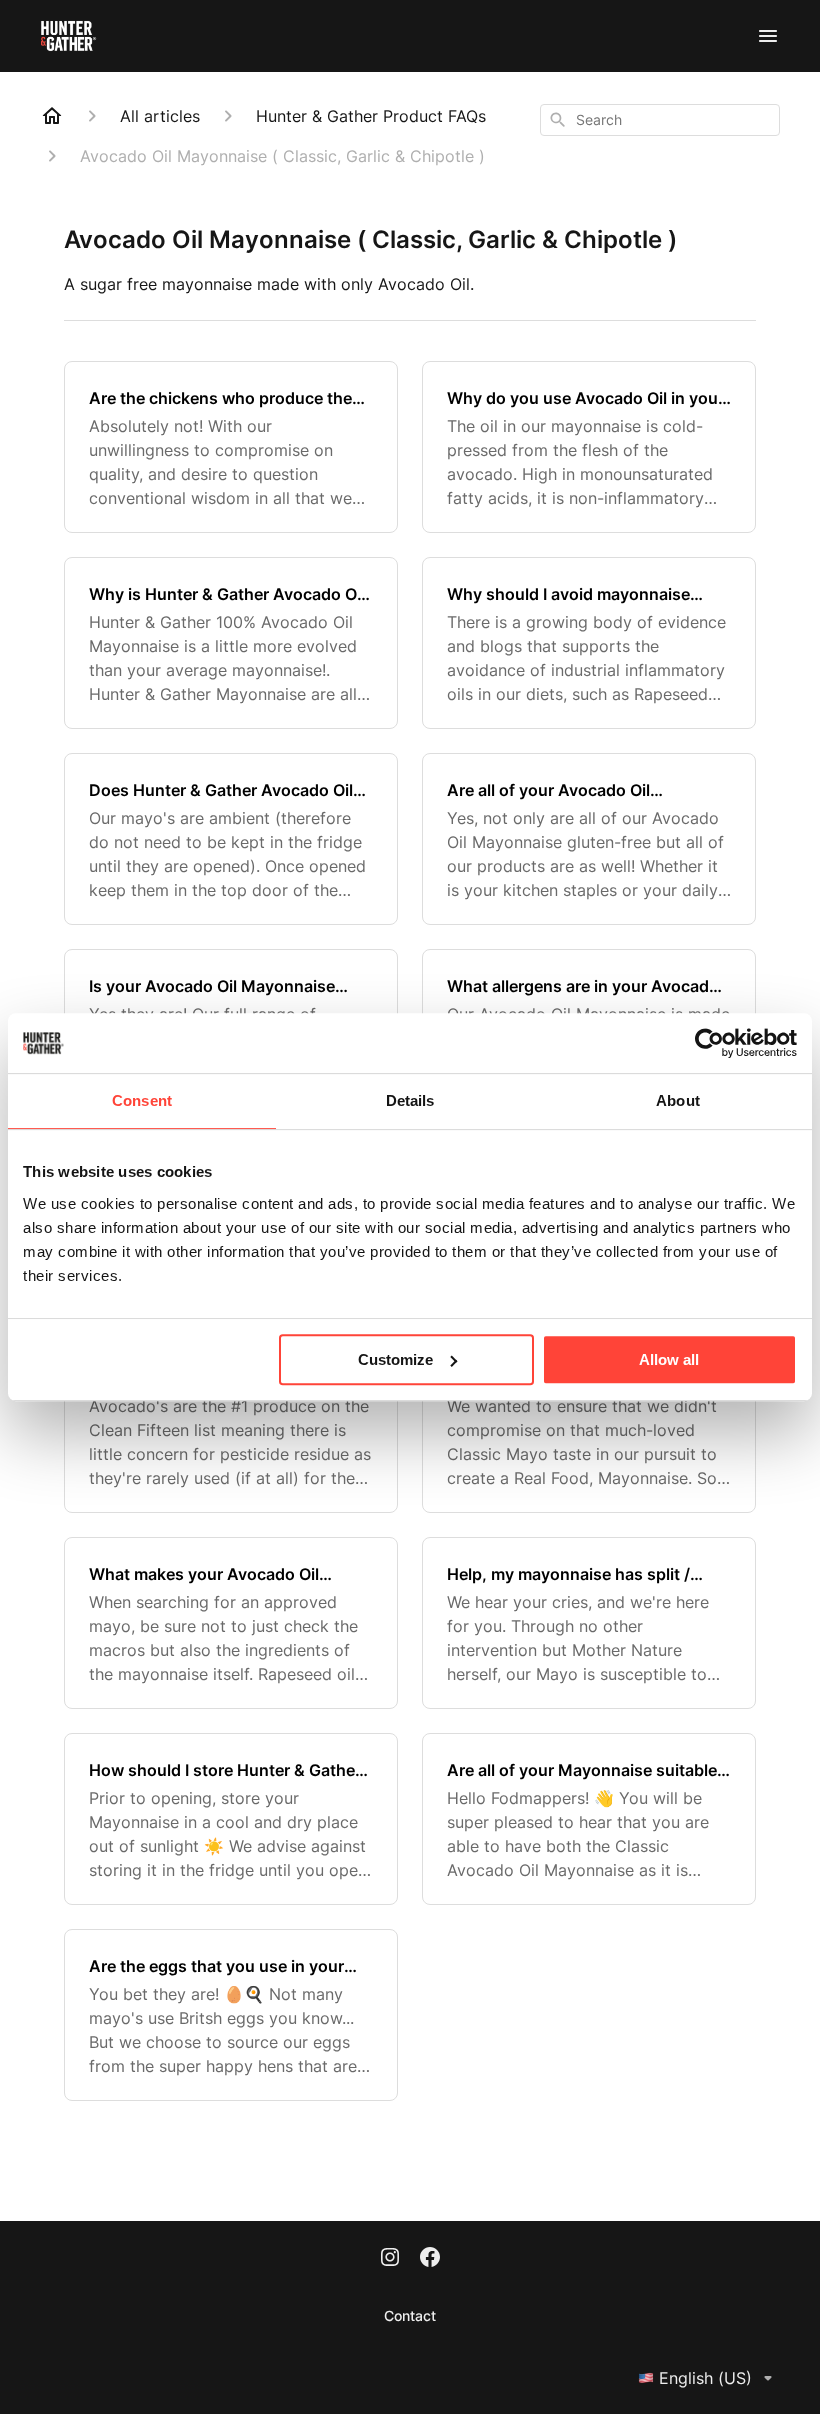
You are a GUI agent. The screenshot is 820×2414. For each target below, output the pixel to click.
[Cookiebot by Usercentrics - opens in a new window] (709, 1043)
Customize (395, 1359)
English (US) (705, 2378)
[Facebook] (430, 2259)
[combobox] (660, 120)
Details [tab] (410, 1100)
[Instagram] (390, 2259)
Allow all (669, 1359)
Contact (410, 2315)
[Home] (52, 116)
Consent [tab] (142, 1100)
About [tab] (678, 1100)
